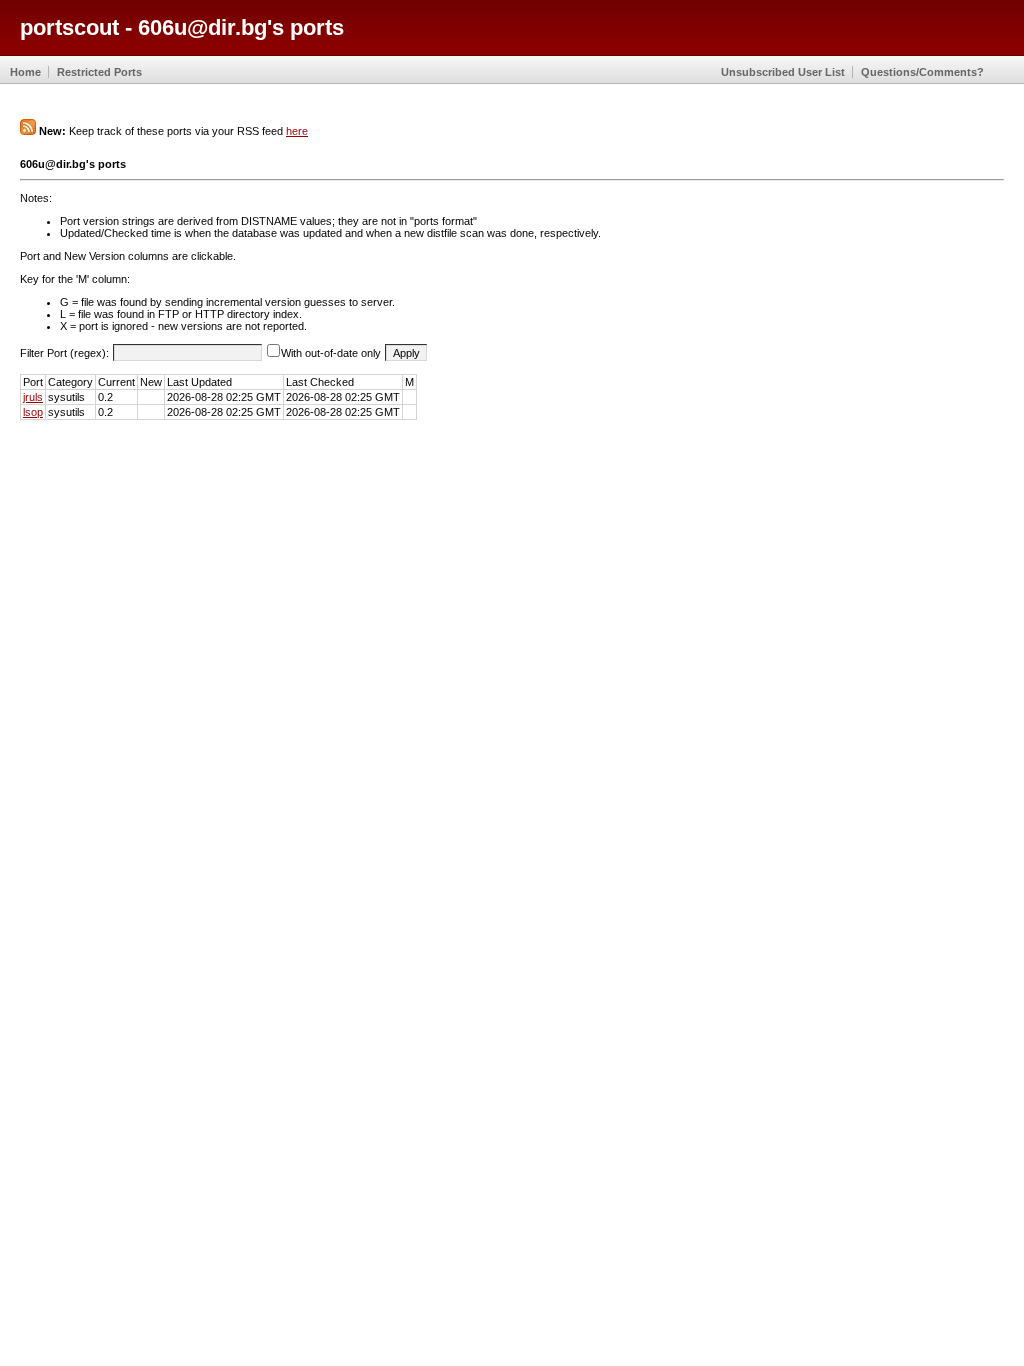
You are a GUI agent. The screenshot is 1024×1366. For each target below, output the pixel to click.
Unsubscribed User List (783, 72)
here (297, 131)
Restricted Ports (99, 72)
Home (25, 72)
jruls (33, 397)
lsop (33, 412)
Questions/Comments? (922, 72)
